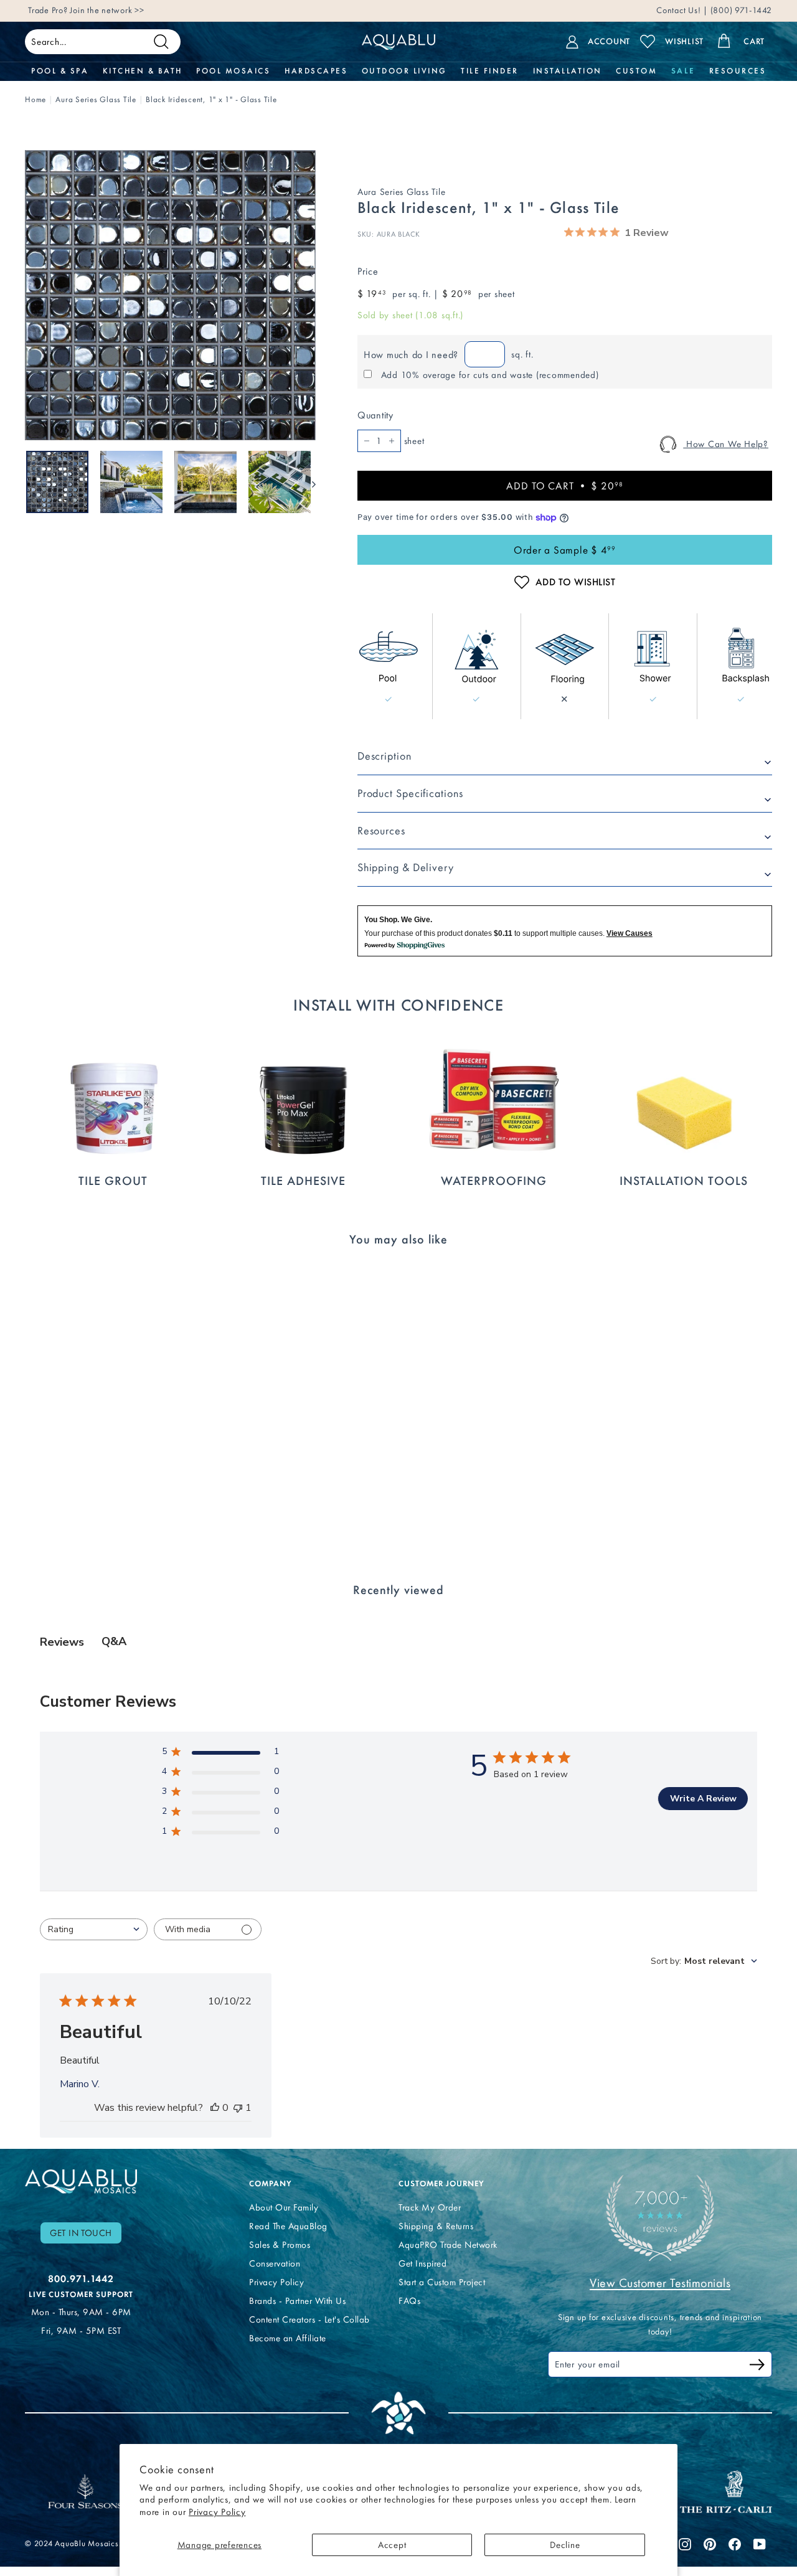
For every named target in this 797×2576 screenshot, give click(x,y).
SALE (683, 71)
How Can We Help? (726, 444)
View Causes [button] (630, 933)
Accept (392, 2545)
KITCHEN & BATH (143, 71)
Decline (565, 2545)
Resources (381, 831)
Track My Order (430, 2207)
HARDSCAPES (316, 71)
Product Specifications (410, 793)
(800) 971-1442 (740, 10)
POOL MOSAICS (233, 71)
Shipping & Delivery (406, 867)
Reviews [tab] (62, 1642)
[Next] (308, 482)
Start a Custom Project (442, 2282)
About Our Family (284, 2207)
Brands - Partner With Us (297, 2301)
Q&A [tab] (114, 1641)
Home (35, 99)
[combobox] (94, 1929)
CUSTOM (636, 71)
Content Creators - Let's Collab (309, 2319)
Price (368, 271)
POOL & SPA (60, 71)
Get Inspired (422, 2263)
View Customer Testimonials (660, 2283)
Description (384, 756)
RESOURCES (738, 71)
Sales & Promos (280, 2245)
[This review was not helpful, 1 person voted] (238, 2108)
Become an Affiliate (288, 2338)
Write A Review (703, 1799)
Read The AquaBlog (288, 2226)
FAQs (409, 2301)
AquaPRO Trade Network (448, 2245)
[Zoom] (170, 295)
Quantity (375, 415)
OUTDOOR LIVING (404, 71)
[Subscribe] (757, 2366)
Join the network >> (107, 10)
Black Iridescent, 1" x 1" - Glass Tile (211, 99)
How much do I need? (411, 355)
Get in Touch (81, 2233)
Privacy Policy (217, 2512)
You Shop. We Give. (398, 920)
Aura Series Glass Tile (96, 99)
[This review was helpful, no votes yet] (215, 2108)
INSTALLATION (568, 71)
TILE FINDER (490, 71)
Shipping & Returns (436, 2226)
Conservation (275, 2263)
